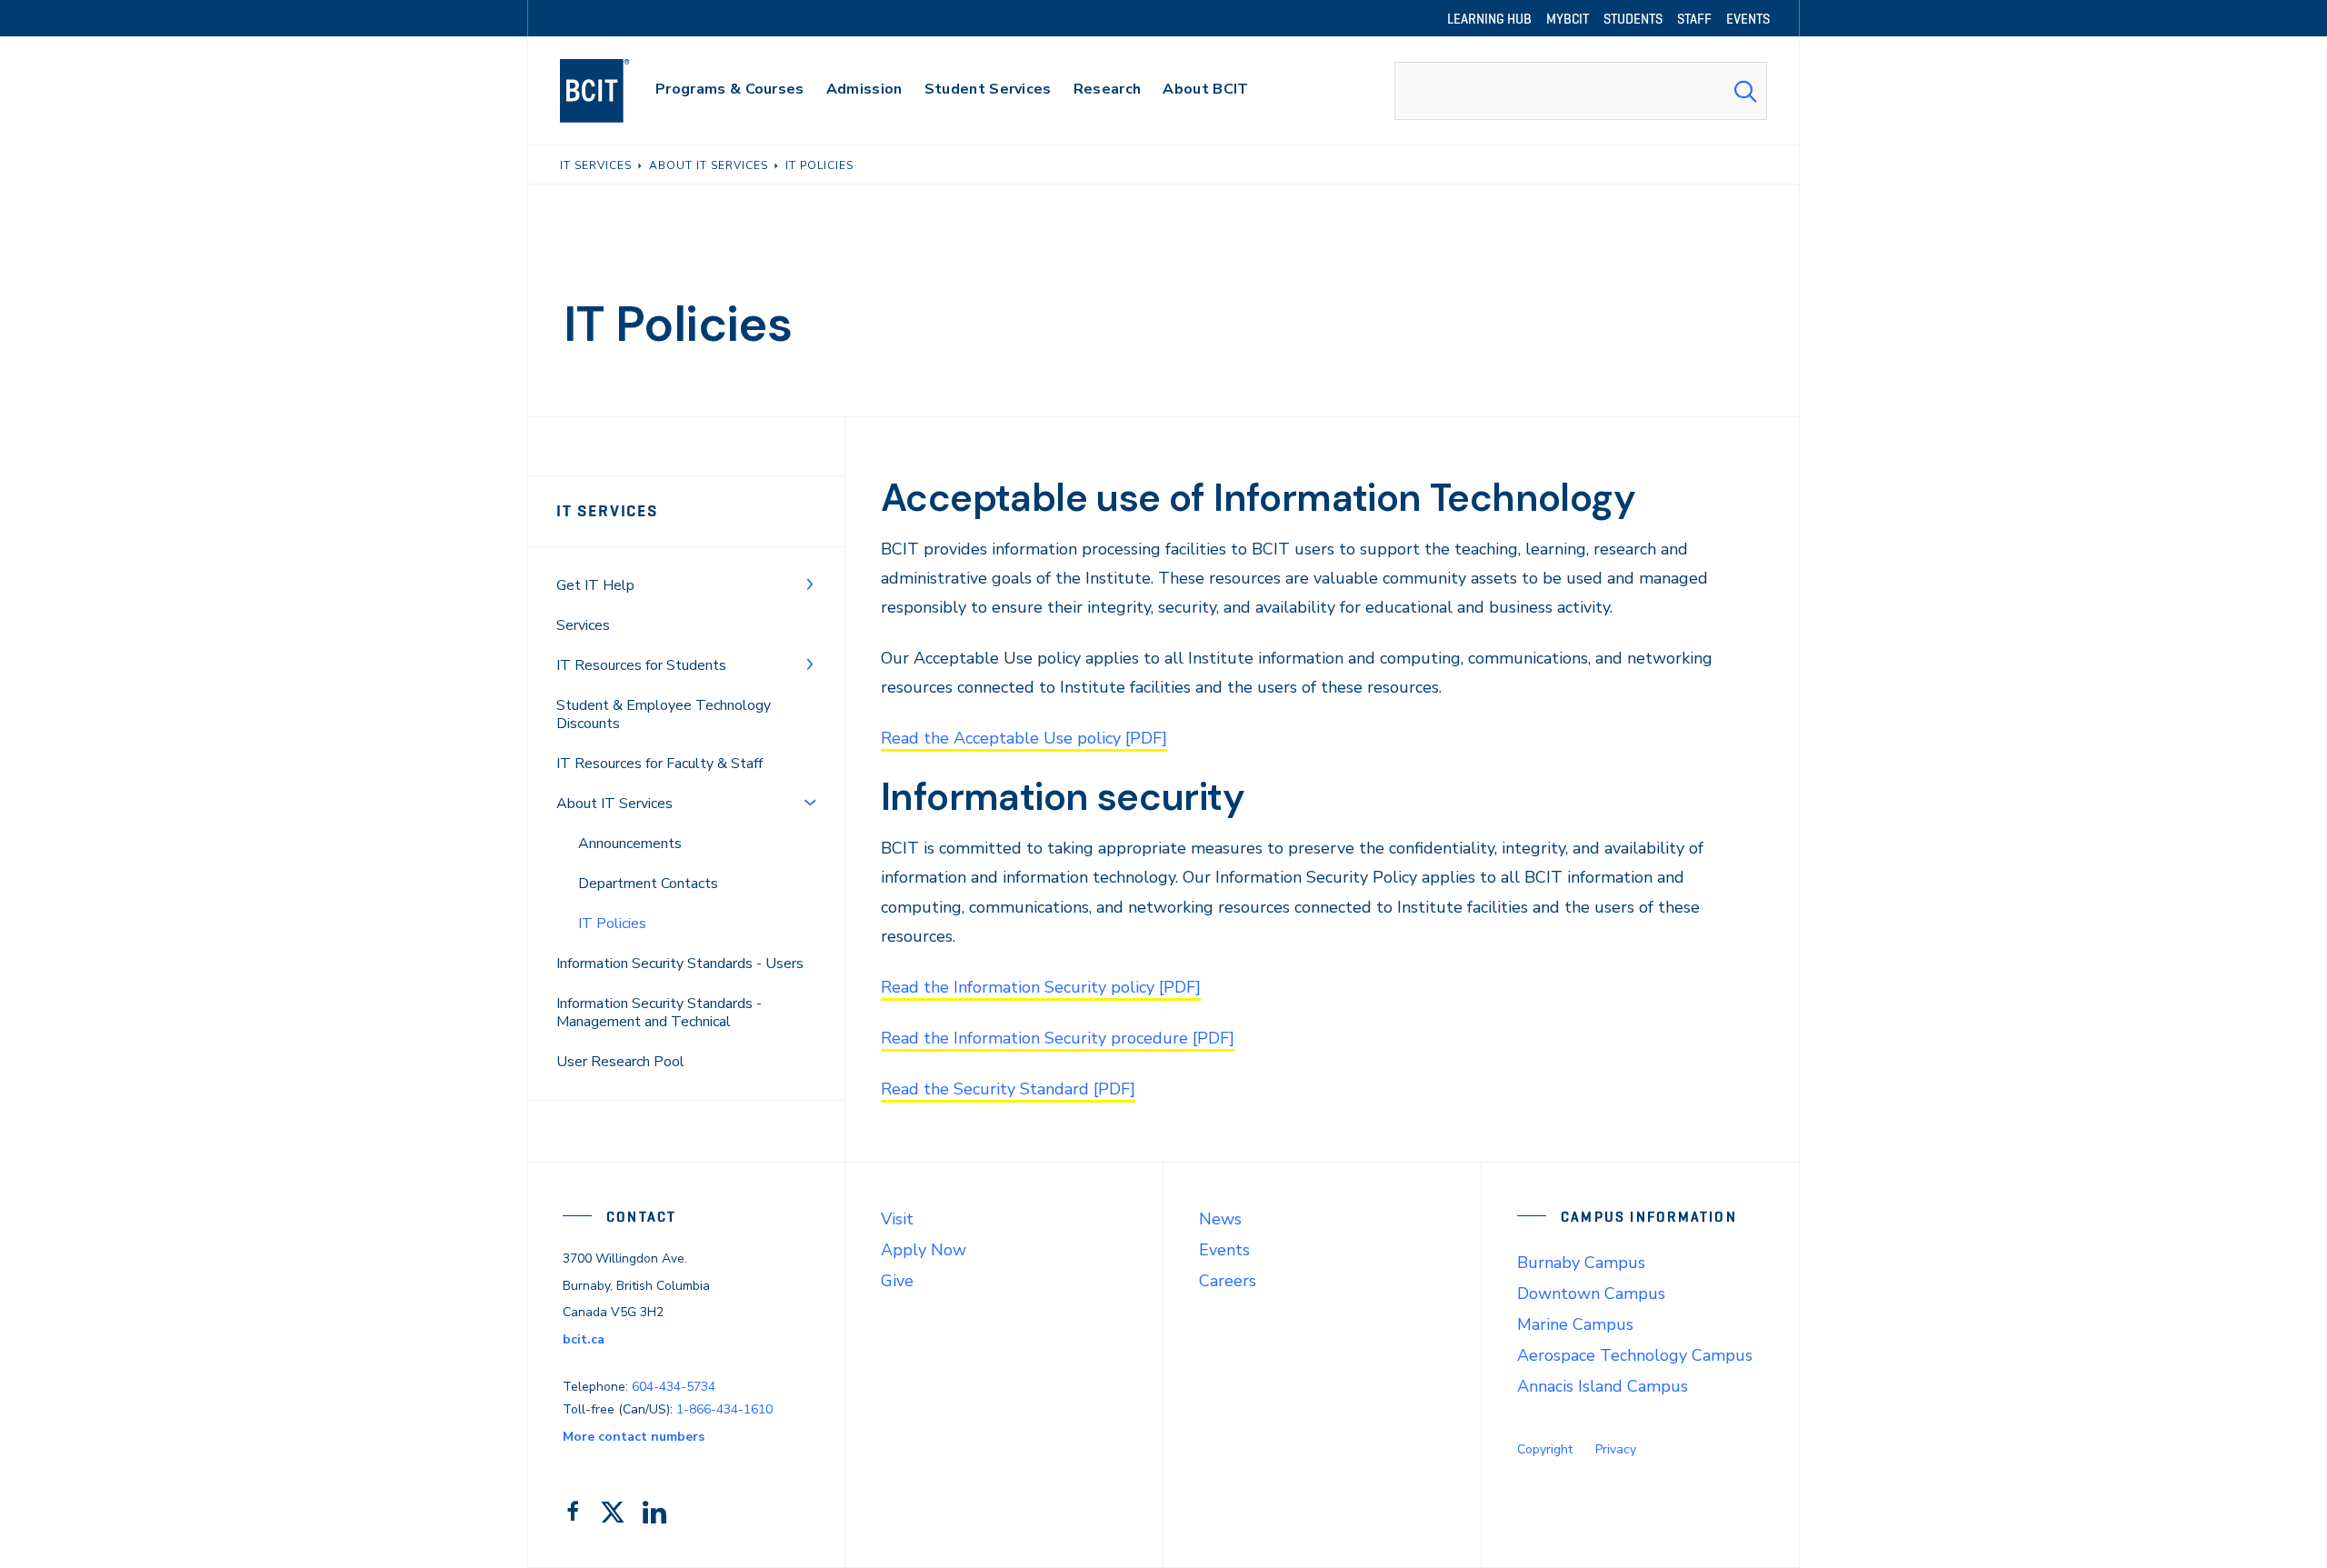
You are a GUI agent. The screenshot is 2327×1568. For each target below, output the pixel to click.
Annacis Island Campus (1603, 1386)
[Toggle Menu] (810, 584)
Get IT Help (595, 585)
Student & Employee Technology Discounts (664, 714)
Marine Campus (1575, 1324)
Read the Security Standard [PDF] (1008, 1089)
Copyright (1545, 1449)
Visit (897, 1219)
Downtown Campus (1591, 1293)
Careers (1228, 1281)
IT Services (607, 511)
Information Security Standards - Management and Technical (659, 1013)
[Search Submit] (1745, 91)
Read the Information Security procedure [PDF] (1058, 1038)
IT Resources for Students (641, 665)
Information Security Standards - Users (680, 964)
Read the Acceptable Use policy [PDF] (1024, 738)
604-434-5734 (674, 1387)
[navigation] (612, 91)
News (1220, 1219)
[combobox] (1581, 91)
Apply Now (924, 1250)
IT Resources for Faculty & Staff (659, 764)
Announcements (630, 844)
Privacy (1616, 1449)
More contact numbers (634, 1437)
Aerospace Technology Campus (1635, 1355)
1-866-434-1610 (724, 1409)
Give (897, 1281)
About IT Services (614, 804)
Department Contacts (648, 884)
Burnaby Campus (1581, 1263)
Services (583, 625)
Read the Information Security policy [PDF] (1041, 987)
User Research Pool (620, 1062)
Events (1224, 1250)
